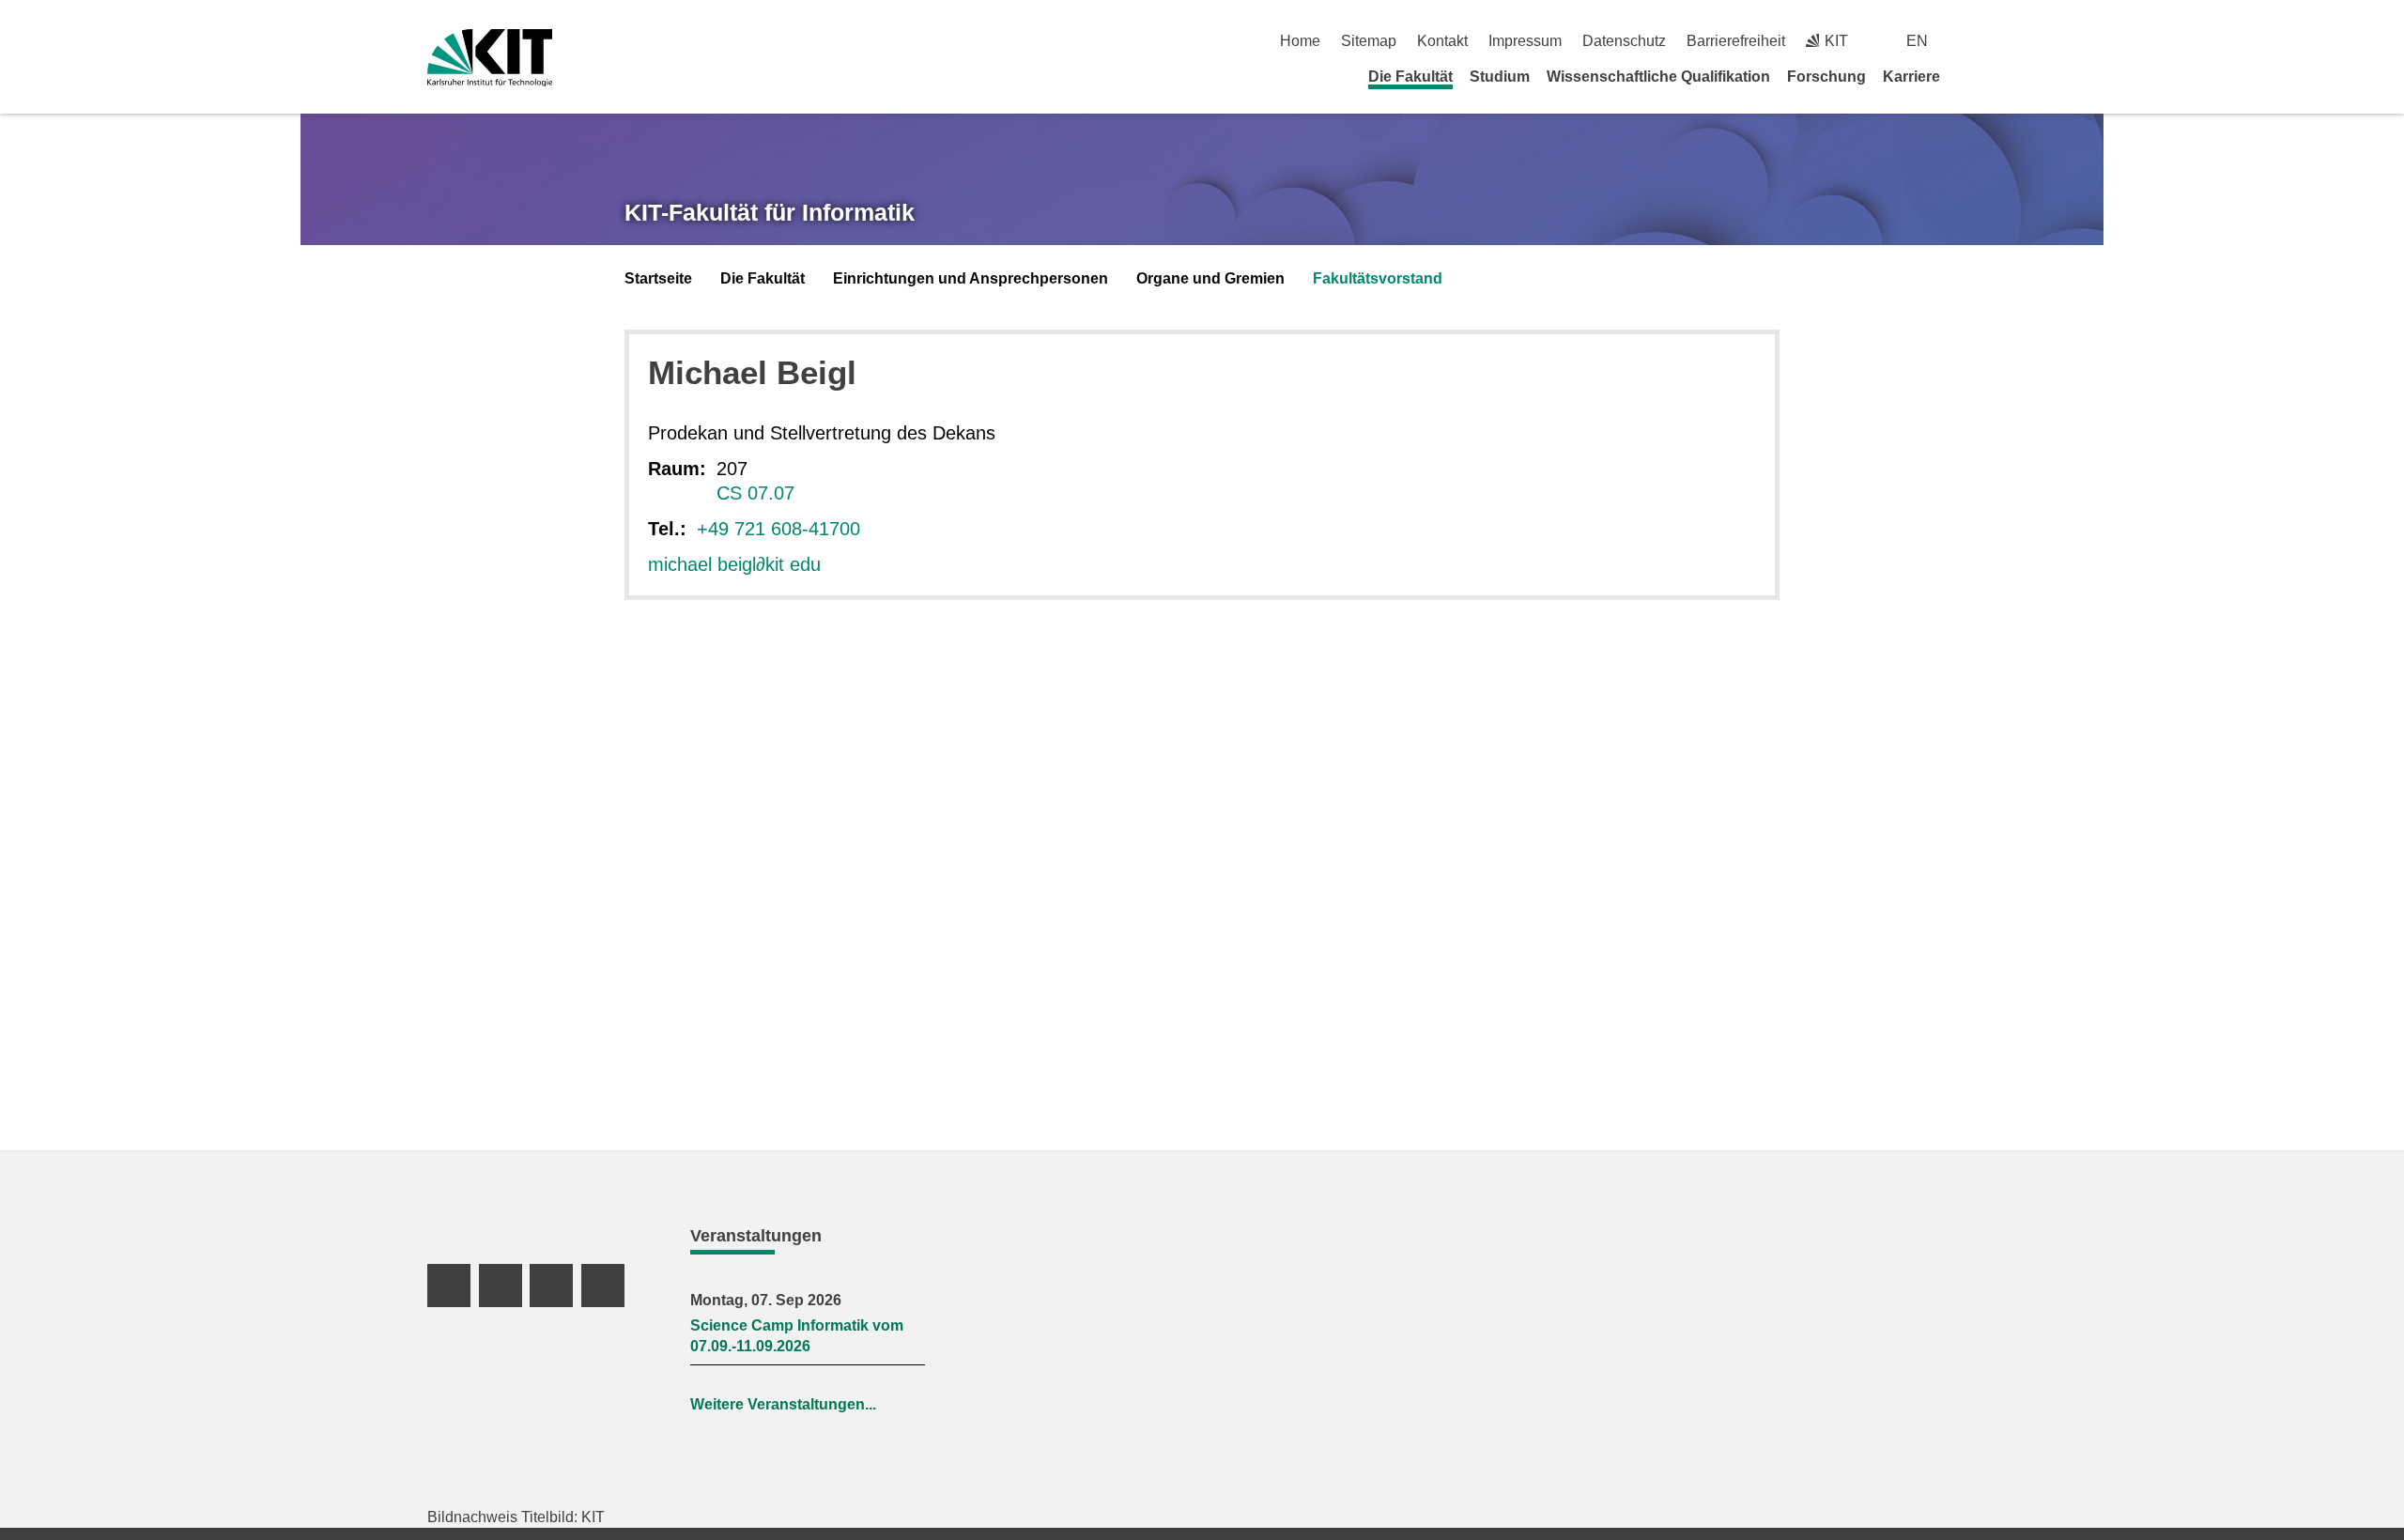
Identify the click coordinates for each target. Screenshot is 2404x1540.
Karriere (1911, 77)
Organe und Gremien (1210, 278)
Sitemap (1369, 41)
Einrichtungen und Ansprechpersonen (971, 278)
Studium (1500, 77)
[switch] (1970, 41)
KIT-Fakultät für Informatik (770, 212)
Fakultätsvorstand (1378, 278)
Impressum (1525, 41)
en (1917, 41)
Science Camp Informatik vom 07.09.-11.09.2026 (797, 1336)
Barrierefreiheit (1736, 41)
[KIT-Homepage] (490, 58)
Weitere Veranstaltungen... (783, 1404)
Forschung (1826, 77)
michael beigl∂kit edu (734, 564)
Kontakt (1442, 41)
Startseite (658, 278)
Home (1300, 41)
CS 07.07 (755, 493)
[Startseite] (1970, 76)
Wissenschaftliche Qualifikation (1658, 77)
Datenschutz (1624, 41)
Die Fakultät (1410, 77)
